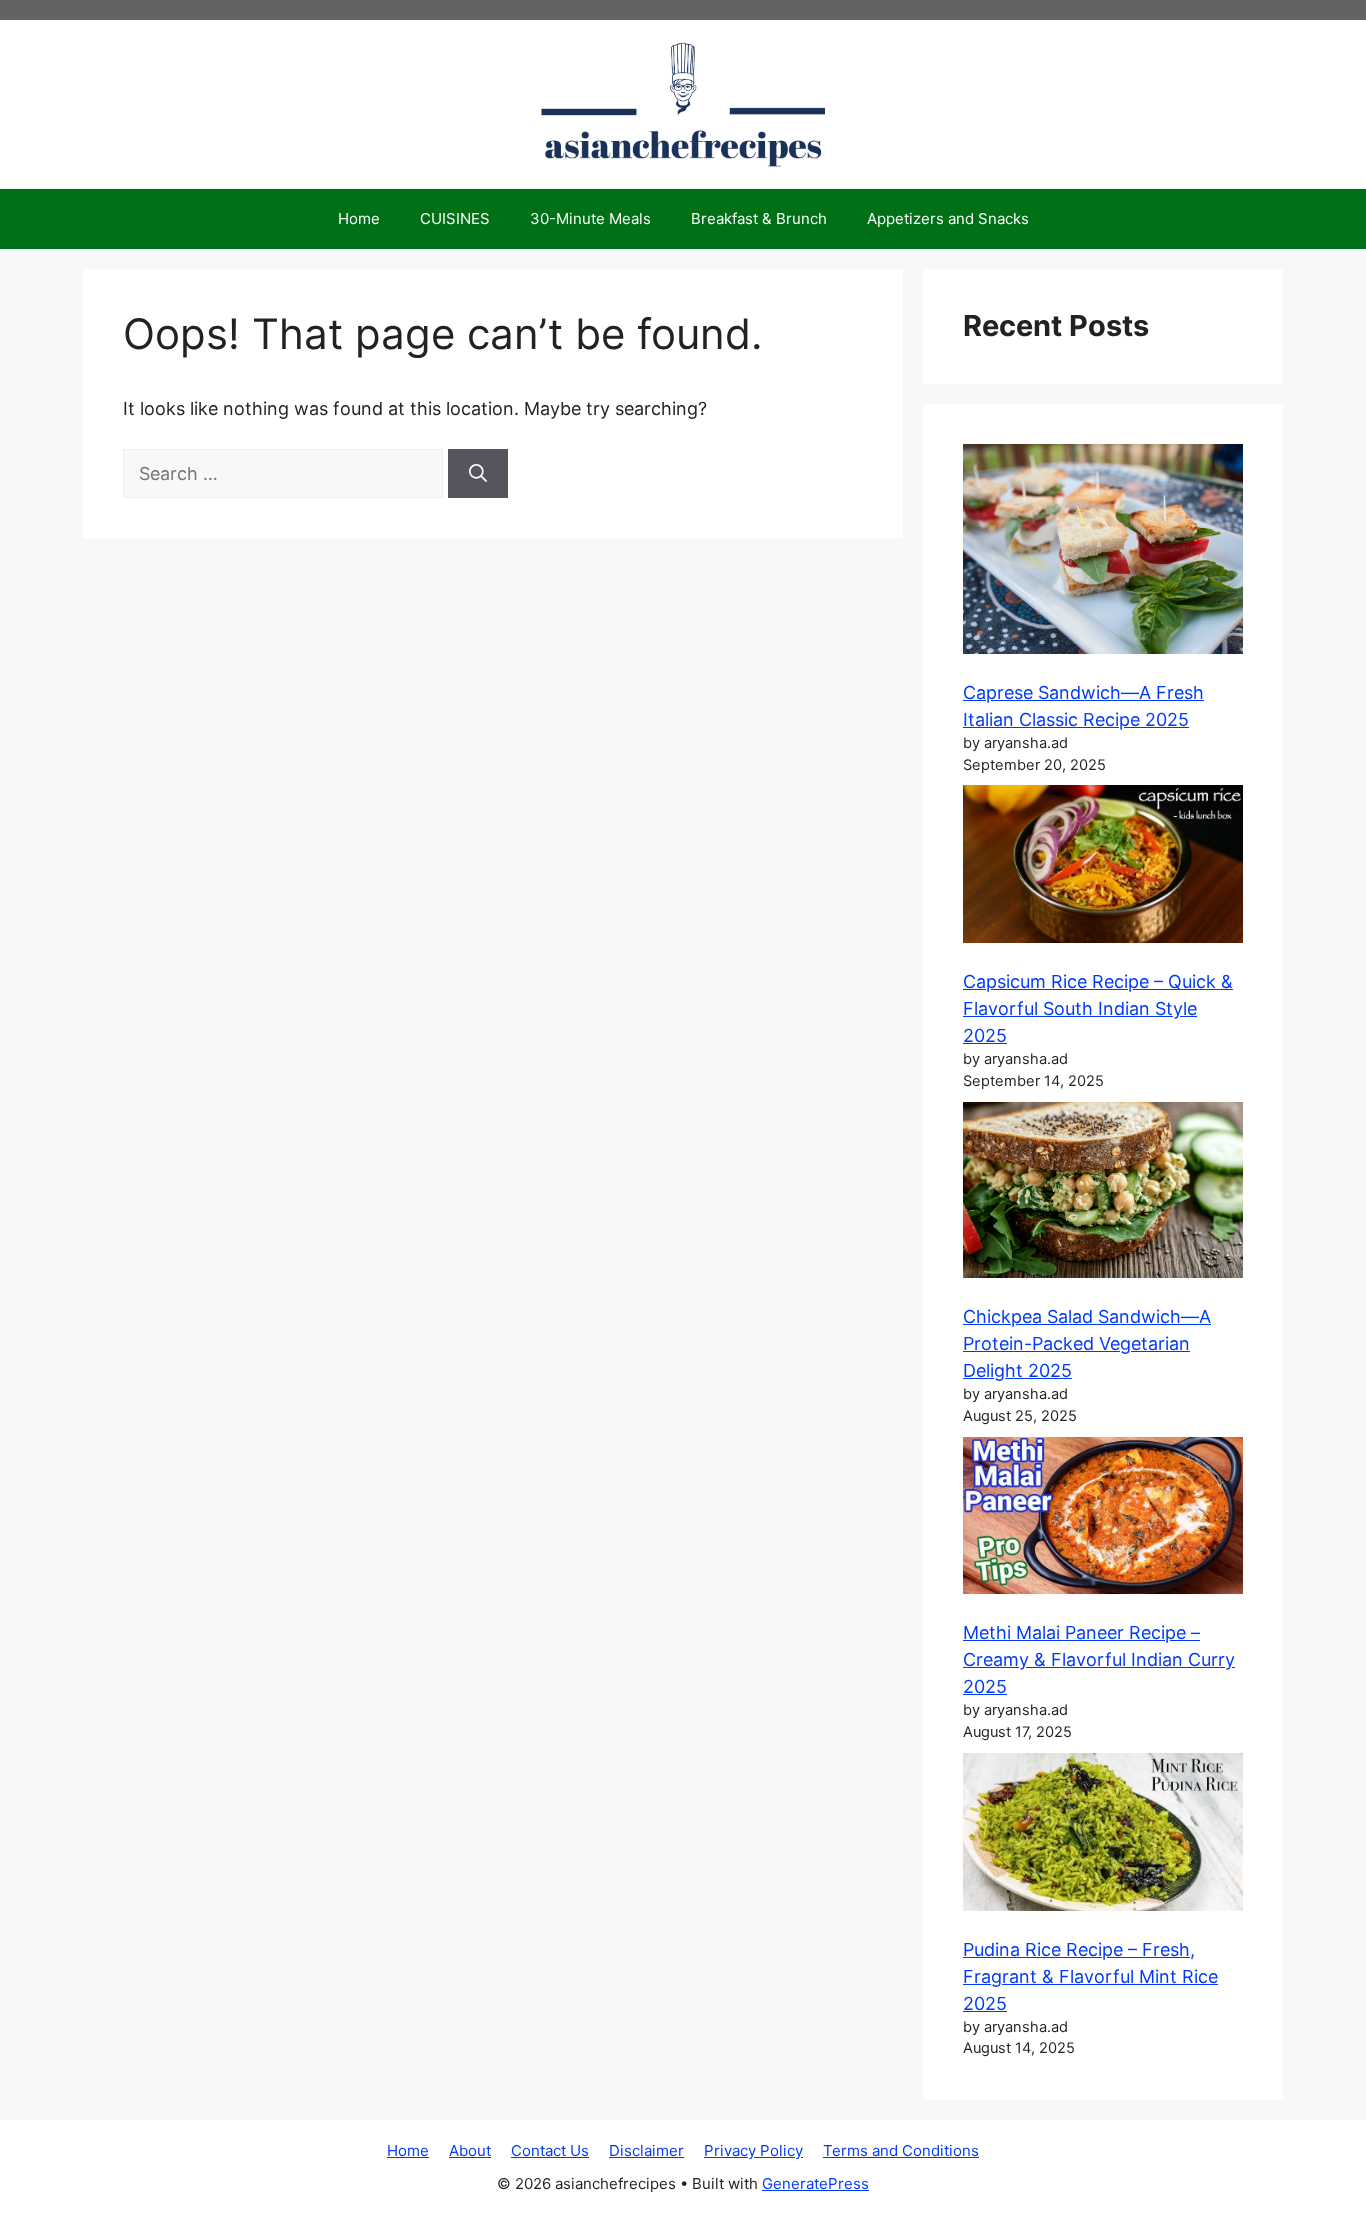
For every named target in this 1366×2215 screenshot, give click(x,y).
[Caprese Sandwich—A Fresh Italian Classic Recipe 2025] (1103, 552)
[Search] (478, 473)
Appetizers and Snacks (948, 218)
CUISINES (455, 218)
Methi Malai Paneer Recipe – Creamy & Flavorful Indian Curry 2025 (1099, 1659)
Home (359, 218)
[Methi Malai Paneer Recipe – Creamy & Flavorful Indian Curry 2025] (1103, 1519)
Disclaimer (646, 2150)
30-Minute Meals (590, 218)
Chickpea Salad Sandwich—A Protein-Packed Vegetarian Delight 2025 (1087, 1343)
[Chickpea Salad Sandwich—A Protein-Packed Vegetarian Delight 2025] (1103, 1193)
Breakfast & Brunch (759, 218)
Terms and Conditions (901, 2150)
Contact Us (550, 2150)
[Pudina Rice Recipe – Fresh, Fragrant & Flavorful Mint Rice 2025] (1103, 1835)
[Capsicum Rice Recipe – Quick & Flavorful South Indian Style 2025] (1103, 867)
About (470, 2150)
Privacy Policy (753, 2150)
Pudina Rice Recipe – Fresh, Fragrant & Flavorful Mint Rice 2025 (1090, 1976)
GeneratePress (815, 2183)
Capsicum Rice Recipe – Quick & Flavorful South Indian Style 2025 (1098, 1008)
